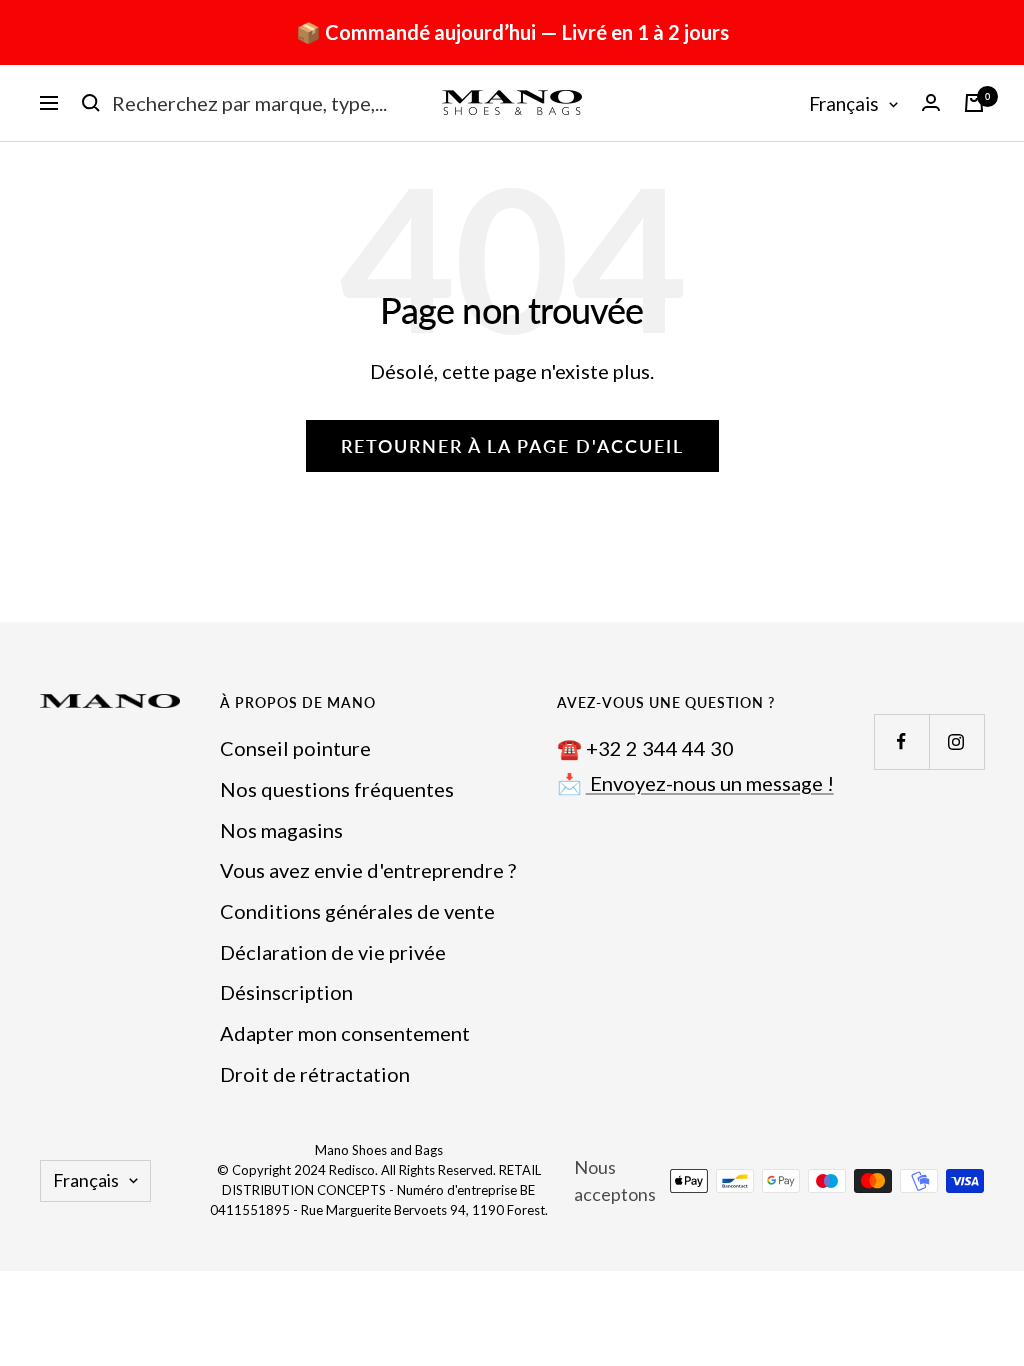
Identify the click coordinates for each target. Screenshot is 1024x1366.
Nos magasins (281, 830)
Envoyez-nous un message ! (710, 783)
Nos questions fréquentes (337, 789)
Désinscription (286, 992)
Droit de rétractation (315, 1074)
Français (844, 103)
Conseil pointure (295, 748)
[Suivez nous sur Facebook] (901, 741)
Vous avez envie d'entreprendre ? (368, 870)
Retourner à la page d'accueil (512, 446)
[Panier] (974, 103)
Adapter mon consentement (345, 1033)
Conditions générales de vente (357, 911)
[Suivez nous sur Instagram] (956, 741)
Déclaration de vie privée (333, 952)
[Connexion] (931, 102)
